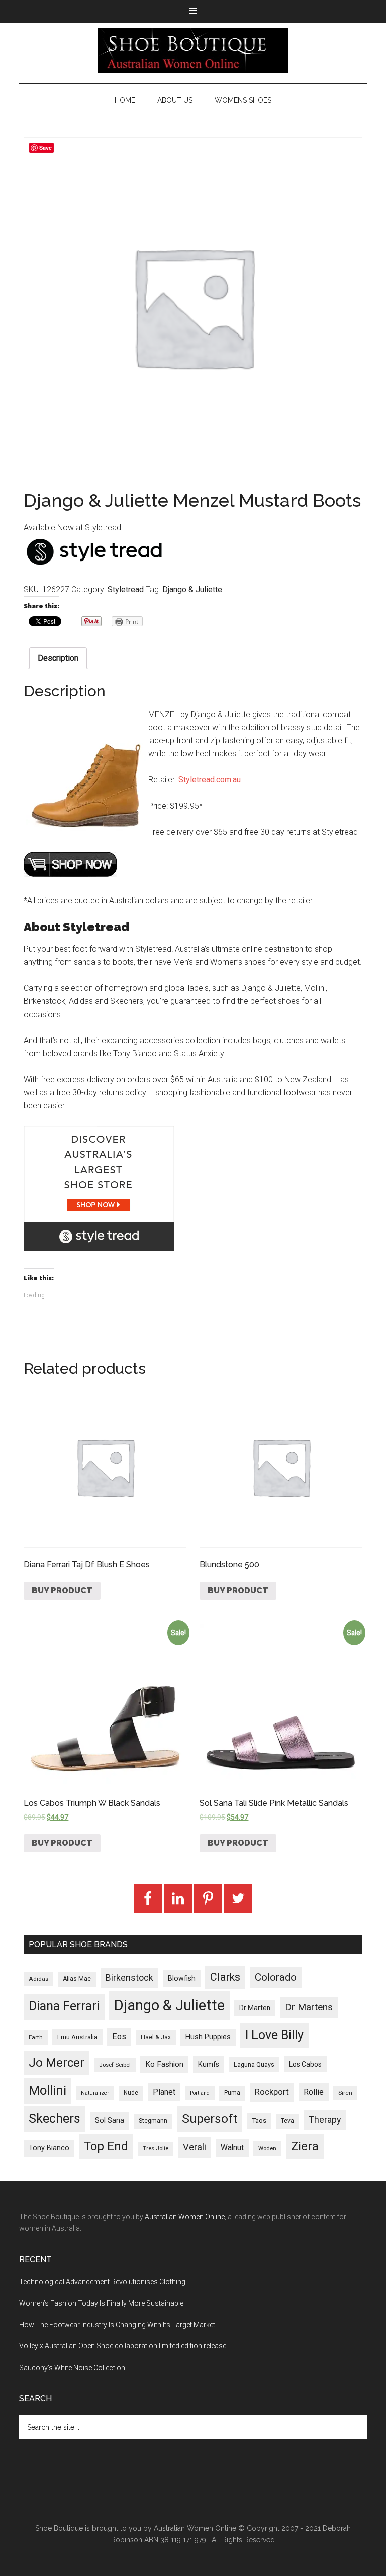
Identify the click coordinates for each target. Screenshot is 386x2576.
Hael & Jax (156, 2037)
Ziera (305, 2146)
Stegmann (153, 2121)
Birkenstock (129, 1978)
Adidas (38, 1979)
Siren (345, 2093)
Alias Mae (77, 1979)
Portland (200, 2093)
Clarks (225, 1977)
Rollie (314, 2092)
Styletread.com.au (210, 780)
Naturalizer (95, 2093)
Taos (259, 2121)
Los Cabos (305, 2064)
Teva (287, 2121)
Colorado (276, 1977)
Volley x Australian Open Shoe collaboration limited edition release (123, 2346)
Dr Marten (255, 2008)
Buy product (62, 1590)
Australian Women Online (185, 2217)
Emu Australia (77, 2037)
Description (58, 658)
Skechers (55, 2119)
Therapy (325, 2120)
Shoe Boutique (193, 51)
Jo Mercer (57, 2063)
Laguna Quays (254, 2064)
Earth (36, 2037)
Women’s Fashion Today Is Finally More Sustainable (101, 2303)
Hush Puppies (208, 2037)
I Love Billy (274, 2035)
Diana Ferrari (64, 2006)
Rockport (272, 2092)
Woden (267, 2148)
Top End (106, 2146)
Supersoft (210, 2119)
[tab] (58, 658)
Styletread (126, 589)
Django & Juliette (192, 589)
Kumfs (209, 2064)
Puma (232, 2093)
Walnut (232, 2148)
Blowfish (182, 1978)
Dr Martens (309, 2007)
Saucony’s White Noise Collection (72, 2368)
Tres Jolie (156, 2148)
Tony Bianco (49, 2148)
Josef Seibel (115, 2065)
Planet (164, 2092)
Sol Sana (110, 2120)
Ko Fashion (164, 2064)
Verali (195, 2147)
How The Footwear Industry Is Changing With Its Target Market (117, 2325)
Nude (131, 2093)
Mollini (47, 2090)
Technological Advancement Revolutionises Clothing (102, 2282)
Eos (119, 2036)
